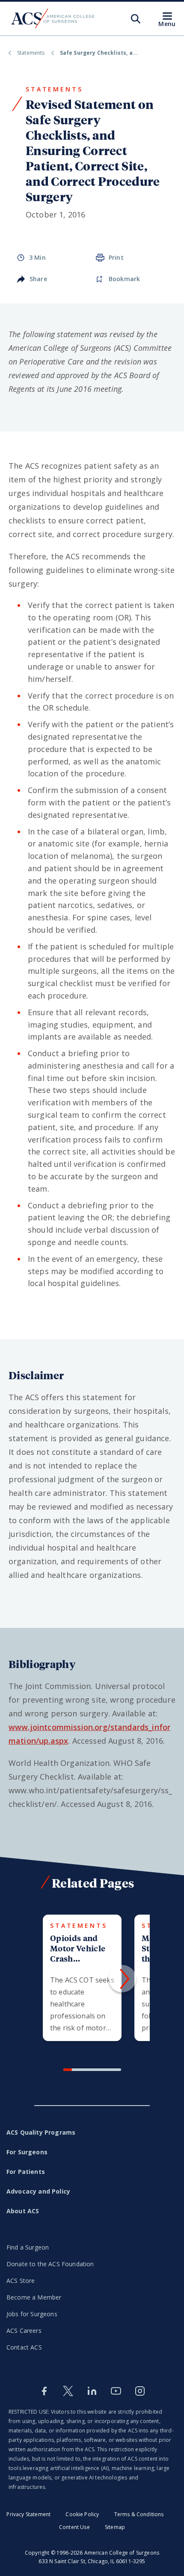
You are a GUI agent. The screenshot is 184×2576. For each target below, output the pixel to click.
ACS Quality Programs (41, 2132)
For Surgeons (27, 2152)
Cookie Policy (82, 2514)
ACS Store (21, 2281)
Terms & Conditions (139, 2514)
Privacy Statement (28, 2514)
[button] (122, 1979)
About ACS (23, 2211)
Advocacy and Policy (38, 2191)
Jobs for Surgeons (32, 2314)
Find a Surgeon (28, 2247)
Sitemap (115, 2527)
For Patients (26, 2172)
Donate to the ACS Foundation (50, 2264)
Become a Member (34, 2297)
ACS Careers (24, 2331)
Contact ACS (24, 2347)
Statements (31, 53)
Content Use (74, 2527)
